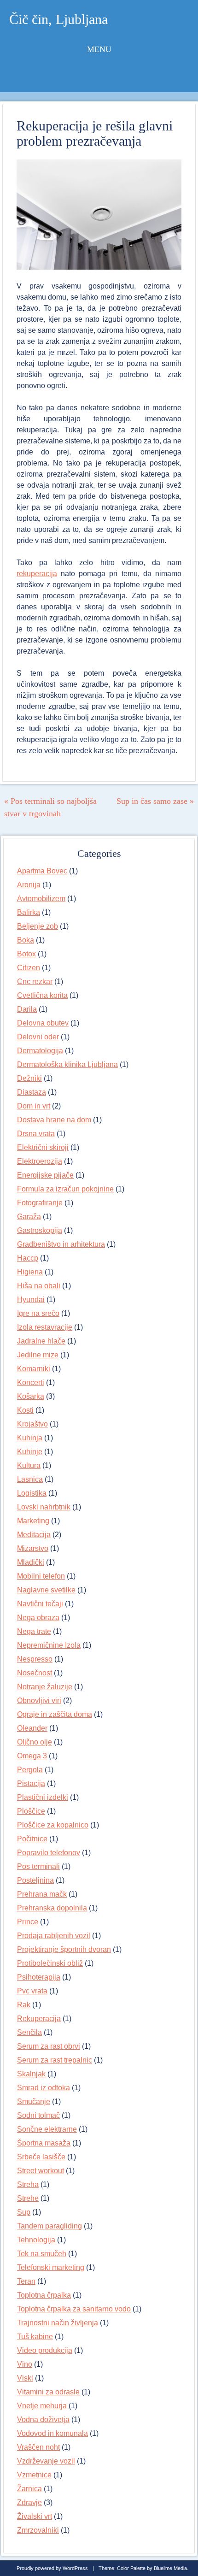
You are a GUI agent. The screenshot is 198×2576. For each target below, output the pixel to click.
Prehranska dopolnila (52, 1908)
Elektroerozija (40, 1161)
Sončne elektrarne (47, 2129)
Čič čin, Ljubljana (58, 19)
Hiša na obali (39, 1286)
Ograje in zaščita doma (55, 1714)
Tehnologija (36, 2240)
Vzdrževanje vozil (46, 2461)
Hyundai (31, 1300)
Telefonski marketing (51, 2267)
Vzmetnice (34, 2475)
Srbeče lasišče (41, 2157)
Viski (25, 2378)
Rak (24, 2005)
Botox (26, 954)
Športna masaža (44, 2143)
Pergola (30, 1770)
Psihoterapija (39, 1977)
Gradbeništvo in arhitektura (61, 1244)
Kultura (29, 1465)
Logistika (32, 1493)
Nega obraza (38, 1618)
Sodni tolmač (38, 2115)
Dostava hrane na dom (54, 1120)
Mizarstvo (33, 1548)
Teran (26, 2281)
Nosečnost (35, 1673)
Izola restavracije (45, 1327)
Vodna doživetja (43, 2420)
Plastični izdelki (43, 1797)
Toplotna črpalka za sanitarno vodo (74, 2309)
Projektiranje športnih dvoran (64, 1949)
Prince (28, 1922)
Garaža (29, 1217)
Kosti (25, 1410)
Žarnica (29, 2489)
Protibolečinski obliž (50, 1963)
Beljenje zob (38, 926)
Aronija (29, 885)
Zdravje (29, 2502)
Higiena (30, 1272)
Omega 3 (32, 1756)
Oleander (32, 1728)
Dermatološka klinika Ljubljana (67, 1064)
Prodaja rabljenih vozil (54, 1936)
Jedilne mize (38, 1355)
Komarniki (34, 1369)
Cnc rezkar (35, 981)
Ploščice (31, 1811)
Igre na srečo (38, 1313)
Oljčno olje (35, 1742)
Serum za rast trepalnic (55, 2060)
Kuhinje (30, 1452)
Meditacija (34, 1535)
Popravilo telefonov (49, 1853)
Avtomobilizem (41, 899)
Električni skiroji (43, 1147)
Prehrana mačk (42, 1894)
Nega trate (34, 1631)
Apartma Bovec (42, 871)
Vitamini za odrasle (48, 2392)
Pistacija (31, 1783)
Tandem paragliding (49, 2226)
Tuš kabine (35, 2337)
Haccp (28, 1258)
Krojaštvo (32, 1424)
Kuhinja (30, 1438)
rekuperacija (37, 574)
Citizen (29, 968)
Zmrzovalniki (38, 2530)
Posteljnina (35, 1880)
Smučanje (34, 2101)
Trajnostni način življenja (58, 2323)
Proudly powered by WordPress (52, 2568)
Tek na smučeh (42, 2254)
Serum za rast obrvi (49, 2046)
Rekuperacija (39, 2019)
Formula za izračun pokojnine (65, 1189)
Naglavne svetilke (46, 1590)
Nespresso (35, 1659)
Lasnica (30, 1479)
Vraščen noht (38, 2447)
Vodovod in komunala (52, 2433)
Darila (27, 1009)
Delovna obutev (43, 1023)
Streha (28, 2184)
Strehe (28, 2198)
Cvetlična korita (42, 995)
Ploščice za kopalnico (53, 1825)
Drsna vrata (36, 1134)
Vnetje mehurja (42, 2406)
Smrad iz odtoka (44, 2088)
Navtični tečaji (40, 1604)
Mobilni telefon (41, 1576)
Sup (24, 2212)
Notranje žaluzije (45, 1687)
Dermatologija (40, 1051)
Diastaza (32, 1092)
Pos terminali (38, 1866)
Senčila (29, 2032)
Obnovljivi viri (39, 1701)
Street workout (41, 2171)
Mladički (31, 1562)
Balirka (29, 912)
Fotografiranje (40, 1203)
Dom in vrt (34, 1106)
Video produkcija (45, 2350)
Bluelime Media (170, 2568)
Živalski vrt (35, 2516)
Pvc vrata (32, 1991)
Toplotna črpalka (44, 2295)
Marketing (33, 1521)
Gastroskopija (40, 1230)
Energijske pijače (45, 1175)
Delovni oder (38, 1037)
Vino (25, 2364)
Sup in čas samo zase (155, 801)
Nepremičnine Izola (49, 1645)
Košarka (31, 1396)
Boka (26, 940)
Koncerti (31, 1382)
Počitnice (32, 1839)
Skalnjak (31, 2074)
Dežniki (29, 1078)
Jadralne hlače (41, 1341)
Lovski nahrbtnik (44, 1507)
